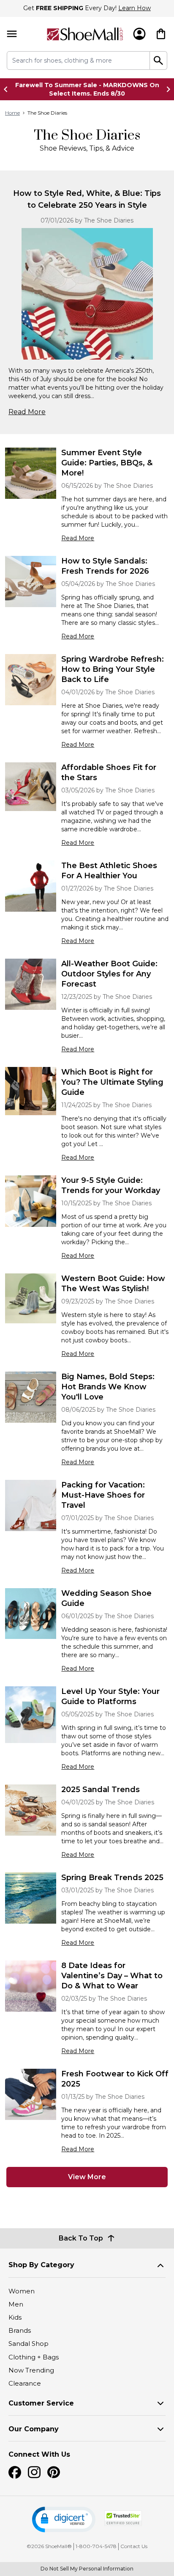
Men (16, 2304)
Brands (20, 2330)
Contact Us (134, 2546)
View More (87, 2177)
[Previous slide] (8, 89)
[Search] (159, 60)
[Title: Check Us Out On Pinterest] (54, 2472)
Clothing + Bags (34, 2357)
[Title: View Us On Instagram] (34, 2472)
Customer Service (41, 2403)
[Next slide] (166, 89)
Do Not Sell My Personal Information (87, 2569)
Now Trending (31, 2370)
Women (22, 2291)
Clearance (25, 2383)
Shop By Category (41, 2265)
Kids (15, 2317)
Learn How (135, 8)
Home (12, 113)
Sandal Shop (29, 2344)
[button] (64, 2520)
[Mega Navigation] (12, 34)
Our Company (34, 2429)
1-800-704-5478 (96, 2546)
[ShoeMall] (85, 34)
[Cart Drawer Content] (161, 34)
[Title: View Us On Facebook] (15, 2472)
